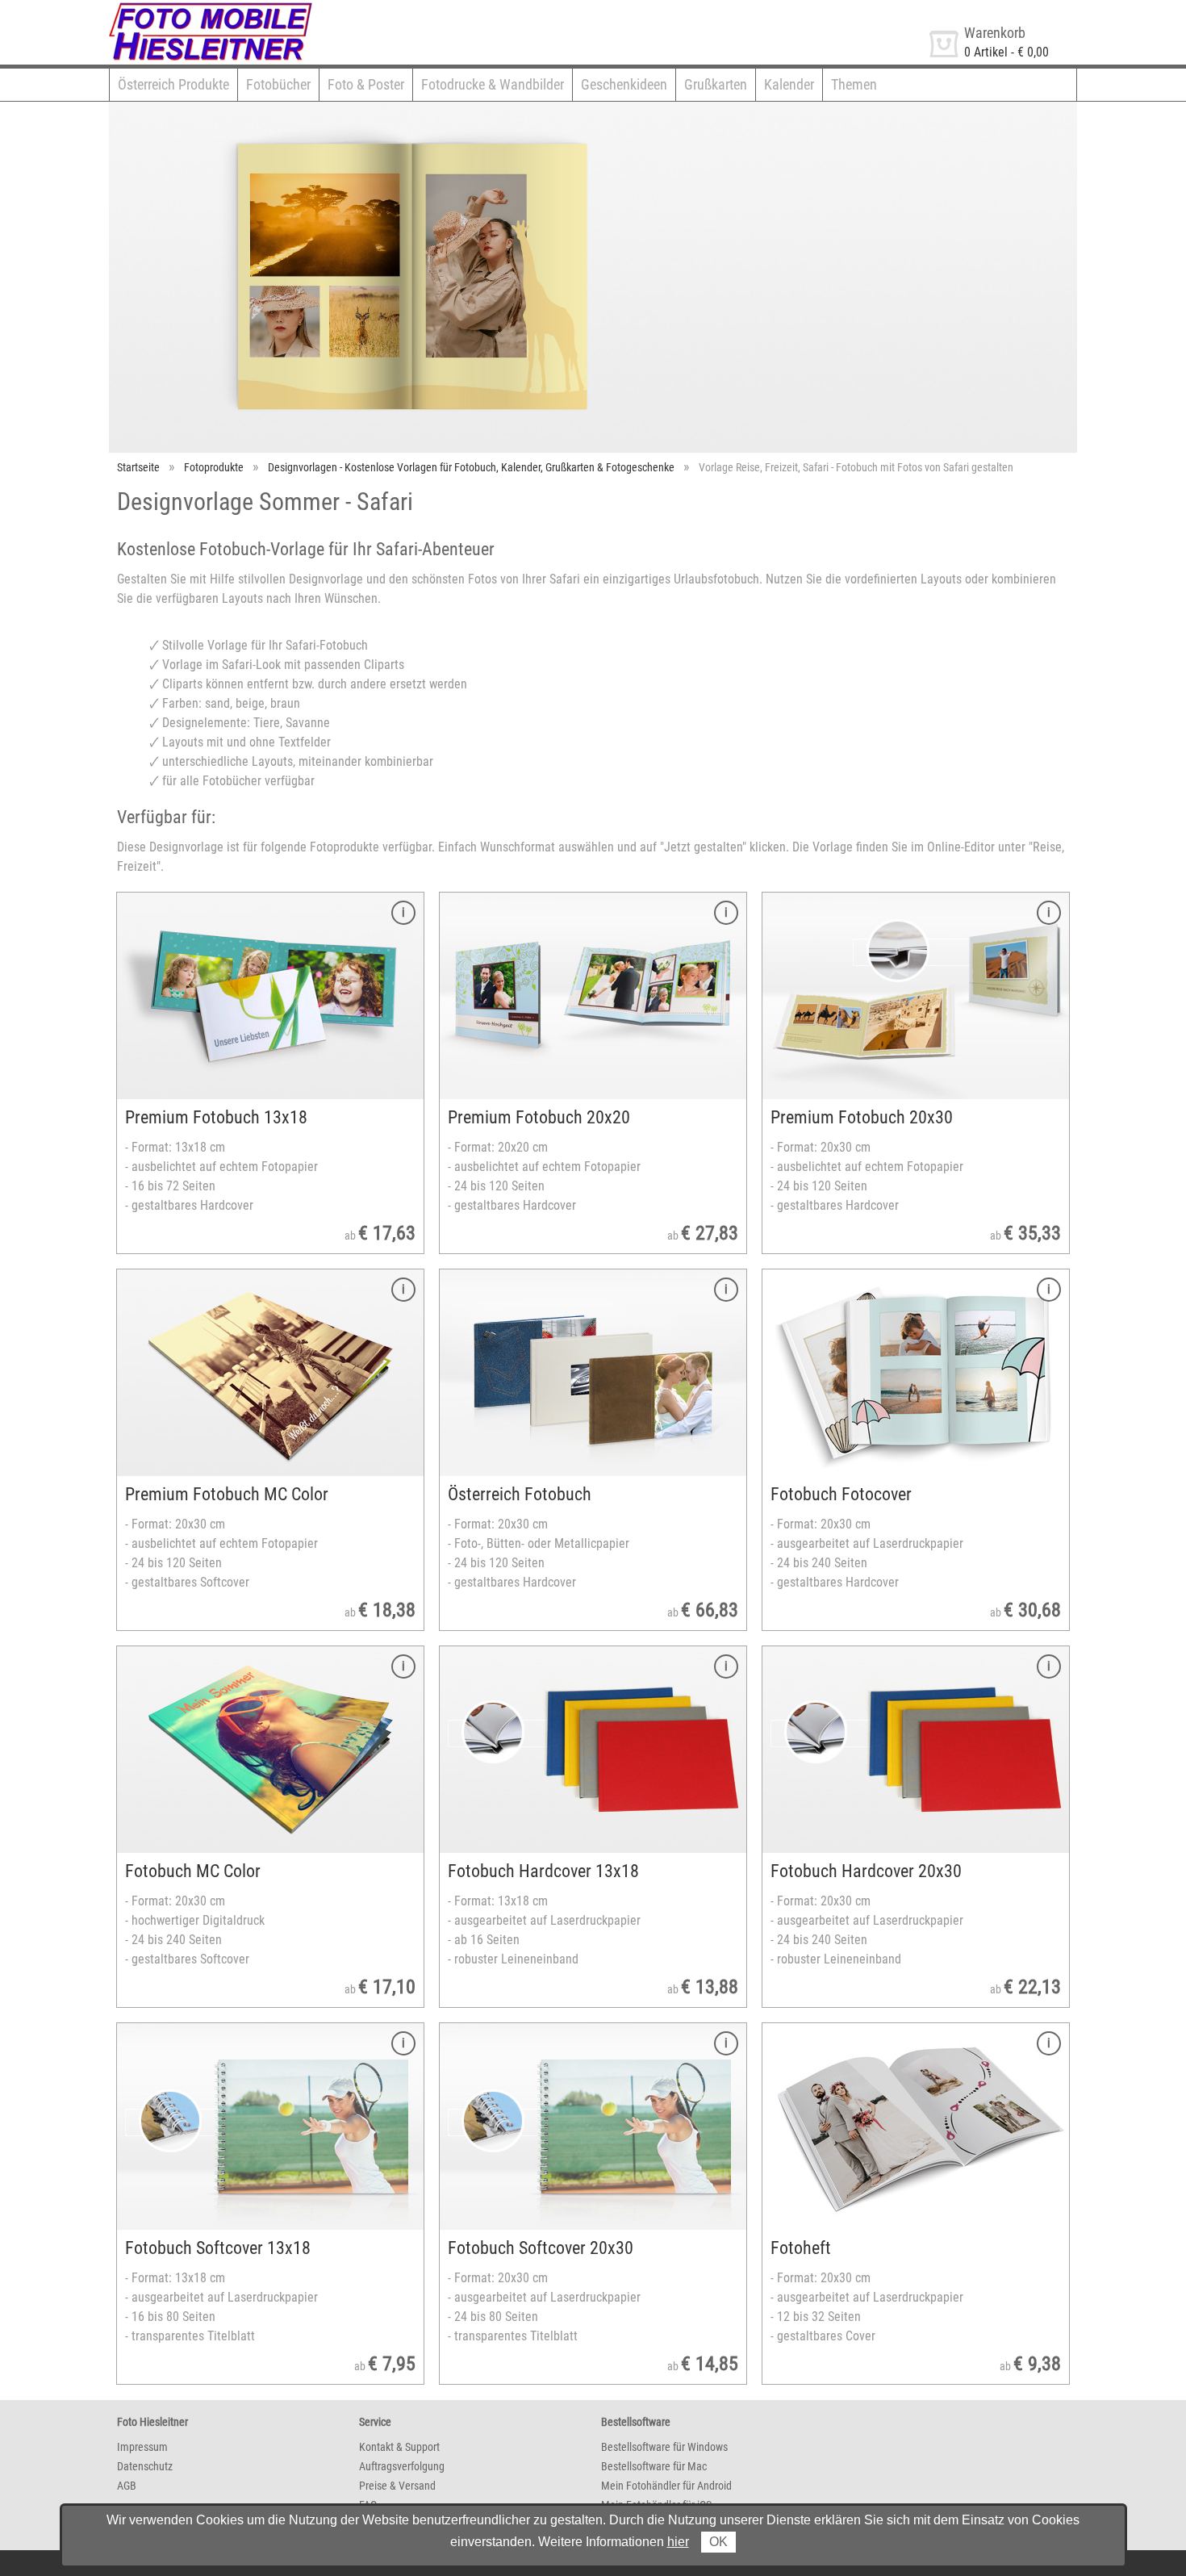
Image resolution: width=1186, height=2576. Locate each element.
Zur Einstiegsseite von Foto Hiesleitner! (212, 7)
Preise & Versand (397, 2486)
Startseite (138, 467)
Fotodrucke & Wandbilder (493, 84)
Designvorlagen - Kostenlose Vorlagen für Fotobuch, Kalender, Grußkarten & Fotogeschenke (471, 467)
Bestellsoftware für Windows (664, 2447)
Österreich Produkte (173, 84)
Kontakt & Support (399, 2447)
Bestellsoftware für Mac (654, 2466)
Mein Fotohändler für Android (666, 2486)
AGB (127, 2486)
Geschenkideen (624, 84)
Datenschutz (145, 2466)
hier (678, 2542)
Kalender (789, 84)
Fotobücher (278, 84)
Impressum (142, 2447)
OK (718, 2542)
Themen (854, 84)
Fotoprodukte (214, 467)
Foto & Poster (366, 84)
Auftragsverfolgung (402, 2466)
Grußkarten (716, 84)
